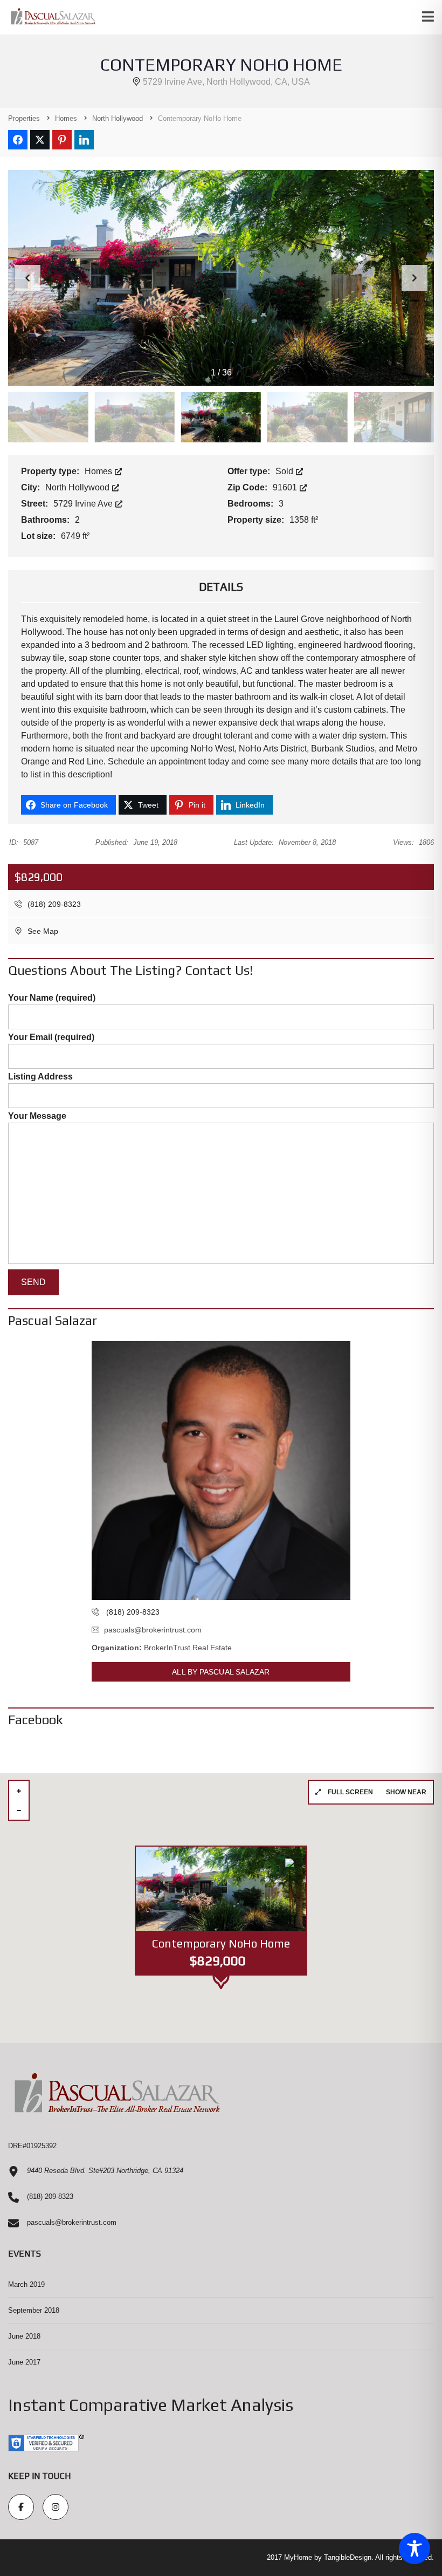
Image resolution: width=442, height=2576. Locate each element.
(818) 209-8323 (53, 904)
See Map (42, 931)
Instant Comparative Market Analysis (151, 2405)
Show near (406, 1792)
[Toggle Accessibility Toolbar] (415, 2548)
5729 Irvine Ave (84, 504)
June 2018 (24, 2336)
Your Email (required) (51, 1037)
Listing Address (40, 1077)
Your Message (37, 1116)
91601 (286, 487)
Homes (99, 471)
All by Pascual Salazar (221, 1672)
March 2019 (26, 2284)
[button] (415, 278)
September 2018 (34, 2310)
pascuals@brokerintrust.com (153, 1630)
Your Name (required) (52, 998)
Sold (285, 471)
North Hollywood (78, 487)
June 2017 (24, 2362)
